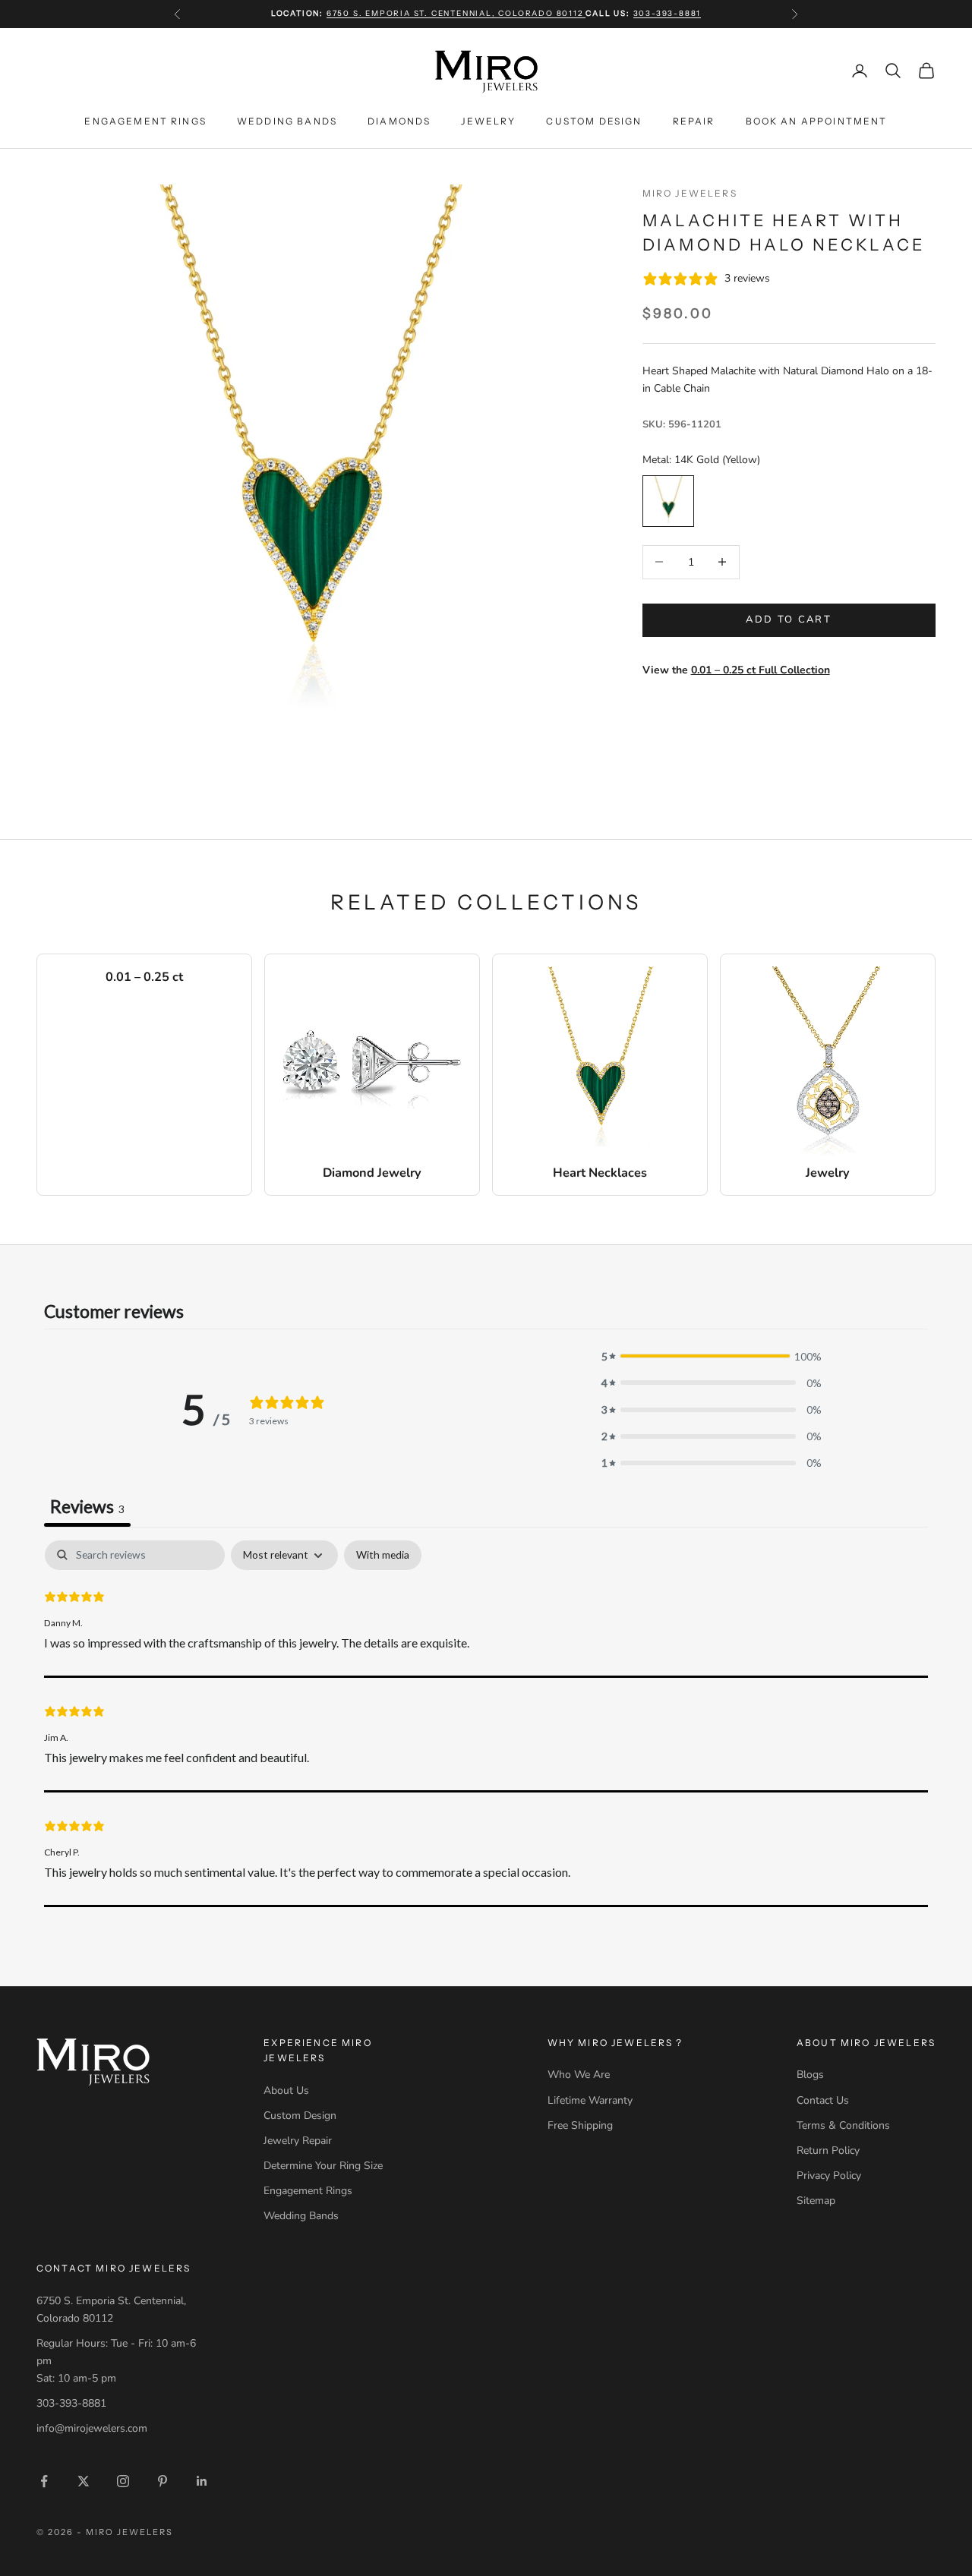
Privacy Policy (829, 2176)
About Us (286, 2090)
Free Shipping (580, 2125)
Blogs (810, 2075)
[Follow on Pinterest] (163, 2481)
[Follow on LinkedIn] (202, 2481)
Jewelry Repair (298, 2141)
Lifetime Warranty (590, 2100)
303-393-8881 (667, 13)
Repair (694, 120)
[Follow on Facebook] (44, 2481)
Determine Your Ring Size (323, 2166)
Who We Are (579, 2075)
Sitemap (816, 2201)
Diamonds (399, 120)
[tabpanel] (486, 1723)
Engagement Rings (145, 120)
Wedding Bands (287, 120)
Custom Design (594, 120)
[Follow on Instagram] (123, 2481)
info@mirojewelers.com (92, 2428)
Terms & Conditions (843, 2125)
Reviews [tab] (87, 1506)
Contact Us (823, 2100)
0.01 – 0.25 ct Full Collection (761, 670)
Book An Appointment (817, 120)
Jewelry (488, 120)
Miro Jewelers (690, 193)
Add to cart (789, 620)
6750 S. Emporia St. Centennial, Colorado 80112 (456, 13)
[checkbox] (383, 1555)
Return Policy (828, 2150)
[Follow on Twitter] (84, 2481)
